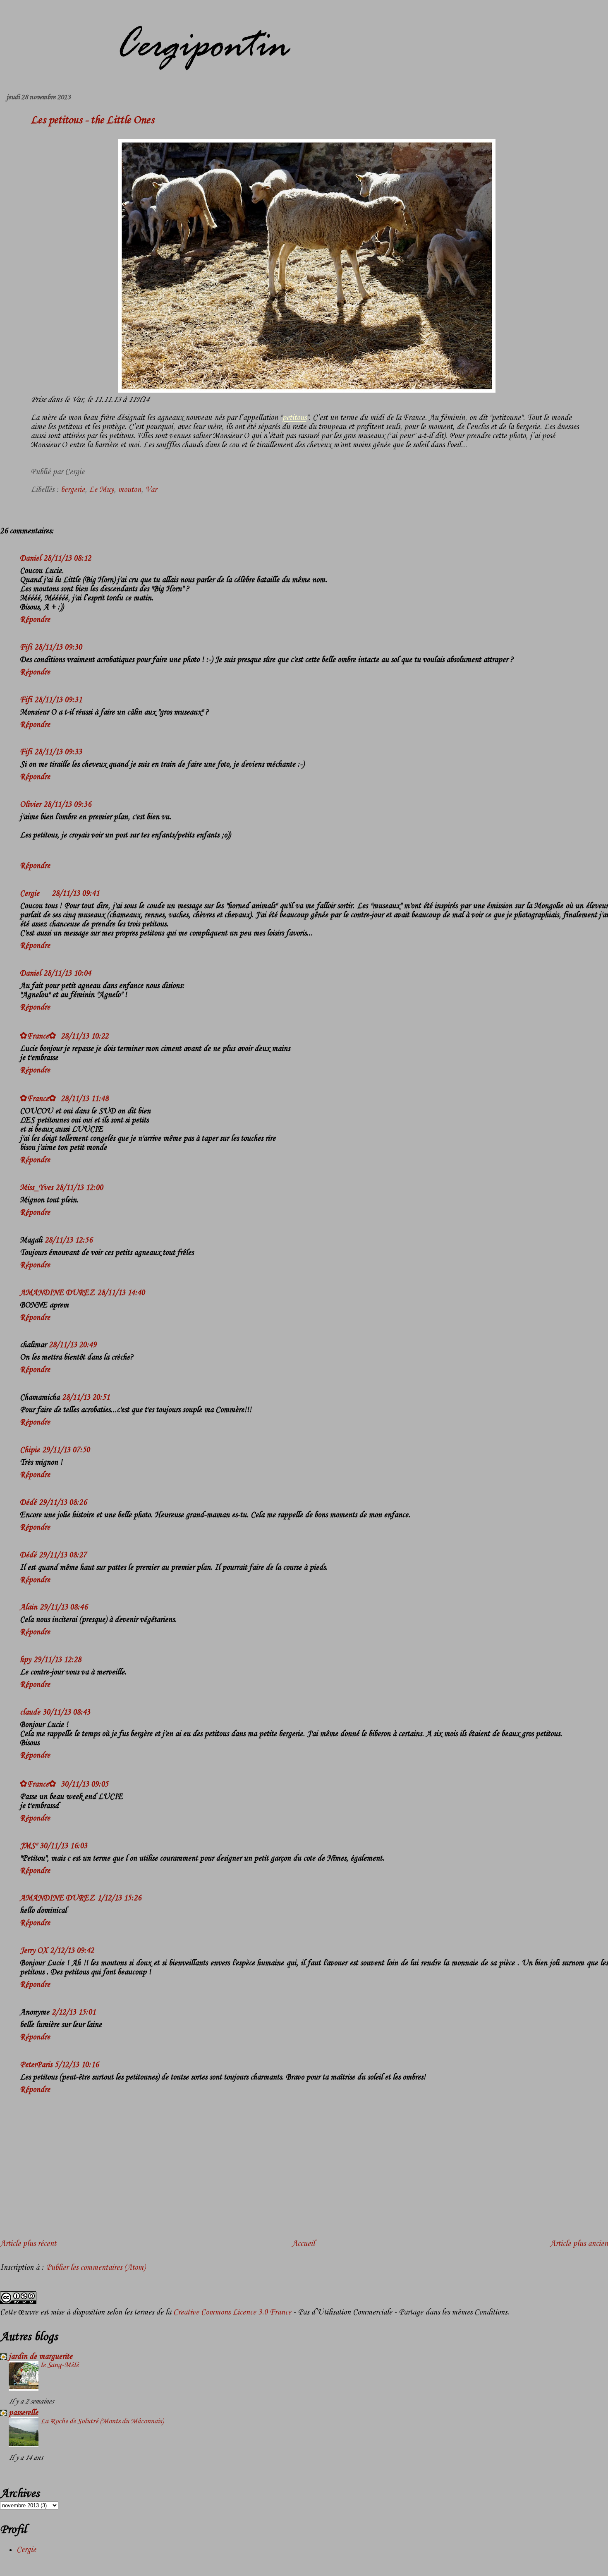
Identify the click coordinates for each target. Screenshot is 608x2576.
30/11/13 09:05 (85, 1784)
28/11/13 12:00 (79, 1188)
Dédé (28, 1503)
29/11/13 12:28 (57, 1660)
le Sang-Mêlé (60, 2365)
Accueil (303, 2244)
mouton (129, 490)
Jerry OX (34, 1951)
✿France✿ (39, 1036)
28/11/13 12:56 (68, 1240)
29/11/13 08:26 (63, 1503)
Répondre (35, 620)
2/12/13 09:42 (72, 1951)
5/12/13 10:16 (77, 2065)
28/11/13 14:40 (121, 1293)
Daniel (30, 559)
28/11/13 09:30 (58, 648)
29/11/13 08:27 (63, 1555)
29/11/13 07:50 (66, 1450)
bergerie (73, 490)
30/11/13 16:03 (63, 1846)
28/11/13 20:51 (86, 1398)
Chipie (30, 1450)
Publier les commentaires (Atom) (96, 2268)
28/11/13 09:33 (58, 752)
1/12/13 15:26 (119, 1898)
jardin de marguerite (41, 2357)
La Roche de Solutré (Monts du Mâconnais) (102, 2421)
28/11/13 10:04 (67, 974)
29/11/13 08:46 (63, 1607)
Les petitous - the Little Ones (92, 120)
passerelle (23, 2413)
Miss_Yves (36, 1188)
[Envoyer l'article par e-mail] (87, 472)
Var (151, 490)
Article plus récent (28, 2244)
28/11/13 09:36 (67, 805)
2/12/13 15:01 (74, 2012)
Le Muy (101, 490)
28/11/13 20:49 (73, 1345)
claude (30, 1713)
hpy (25, 1660)
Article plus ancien (579, 2244)
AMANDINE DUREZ (57, 1293)
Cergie (30, 894)
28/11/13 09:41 (75, 894)
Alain (29, 1607)
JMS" (29, 1846)
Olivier (30, 805)
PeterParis (36, 2065)
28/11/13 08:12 (67, 559)
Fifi (26, 648)
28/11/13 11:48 (85, 1099)
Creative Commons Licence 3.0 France (232, 2312)
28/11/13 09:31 (58, 700)
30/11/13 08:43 (66, 1713)
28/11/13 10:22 (85, 1036)
